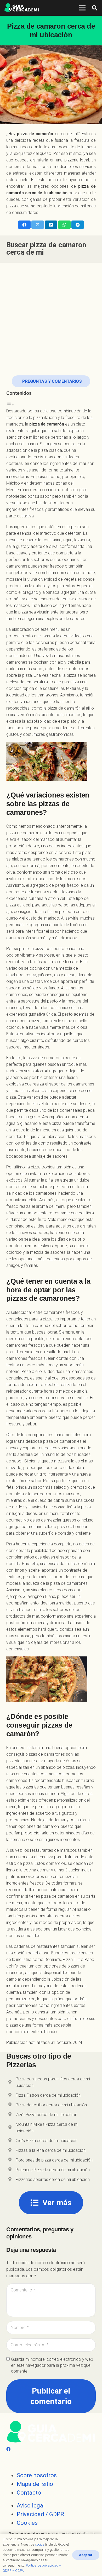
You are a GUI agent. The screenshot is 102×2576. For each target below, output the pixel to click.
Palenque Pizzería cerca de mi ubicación (53, 2170)
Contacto (29, 2493)
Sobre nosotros (37, 2475)
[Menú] (82, 8)
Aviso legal (31, 2506)
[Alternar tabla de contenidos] (10, 404)
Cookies (27, 2523)
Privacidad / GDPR (40, 2514)
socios (40, 2544)
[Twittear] (38, 225)
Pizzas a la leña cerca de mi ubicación (51, 2150)
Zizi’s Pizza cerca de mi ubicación (46, 2115)
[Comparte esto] (24, 225)
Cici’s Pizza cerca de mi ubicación (47, 2141)
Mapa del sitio (35, 2484)
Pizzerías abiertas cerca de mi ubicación (53, 2179)
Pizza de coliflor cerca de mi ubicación (51, 2105)
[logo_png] (22, 8)
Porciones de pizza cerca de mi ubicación (54, 2160)
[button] (95, 8)
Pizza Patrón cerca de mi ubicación (48, 2095)
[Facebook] (8, 2449)
